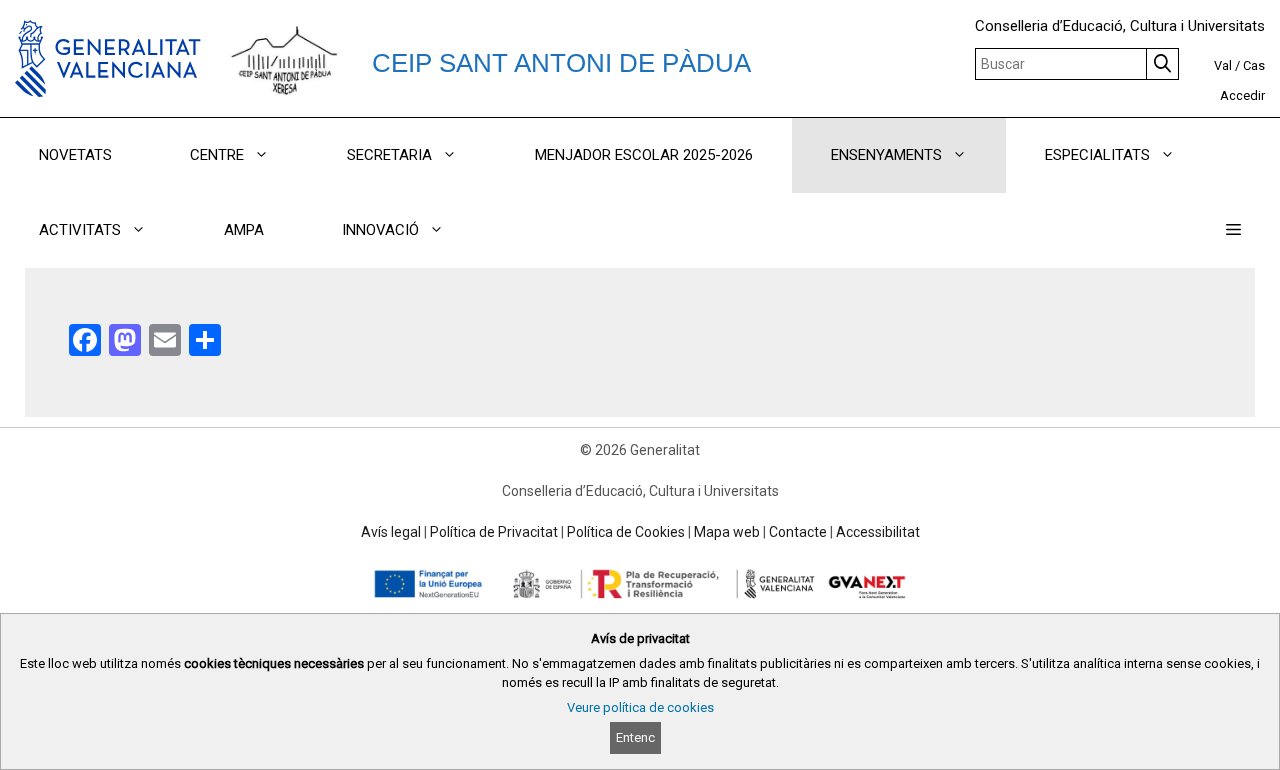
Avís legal (391, 532)
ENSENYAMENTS (886, 155)
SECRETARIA (389, 155)
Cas (1254, 65)
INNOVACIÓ (380, 230)
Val (1223, 65)
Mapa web (727, 532)
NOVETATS (75, 155)
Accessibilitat (878, 532)
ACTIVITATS (80, 230)
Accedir (1242, 95)
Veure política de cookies (640, 707)
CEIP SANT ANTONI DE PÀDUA (561, 63)
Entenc (635, 737)
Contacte (798, 532)
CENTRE (217, 155)
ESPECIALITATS (1097, 155)
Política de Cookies (626, 532)
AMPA (244, 230)
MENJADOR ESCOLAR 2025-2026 (644, 155)
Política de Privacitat (494, 532)
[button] (1233, 230)
